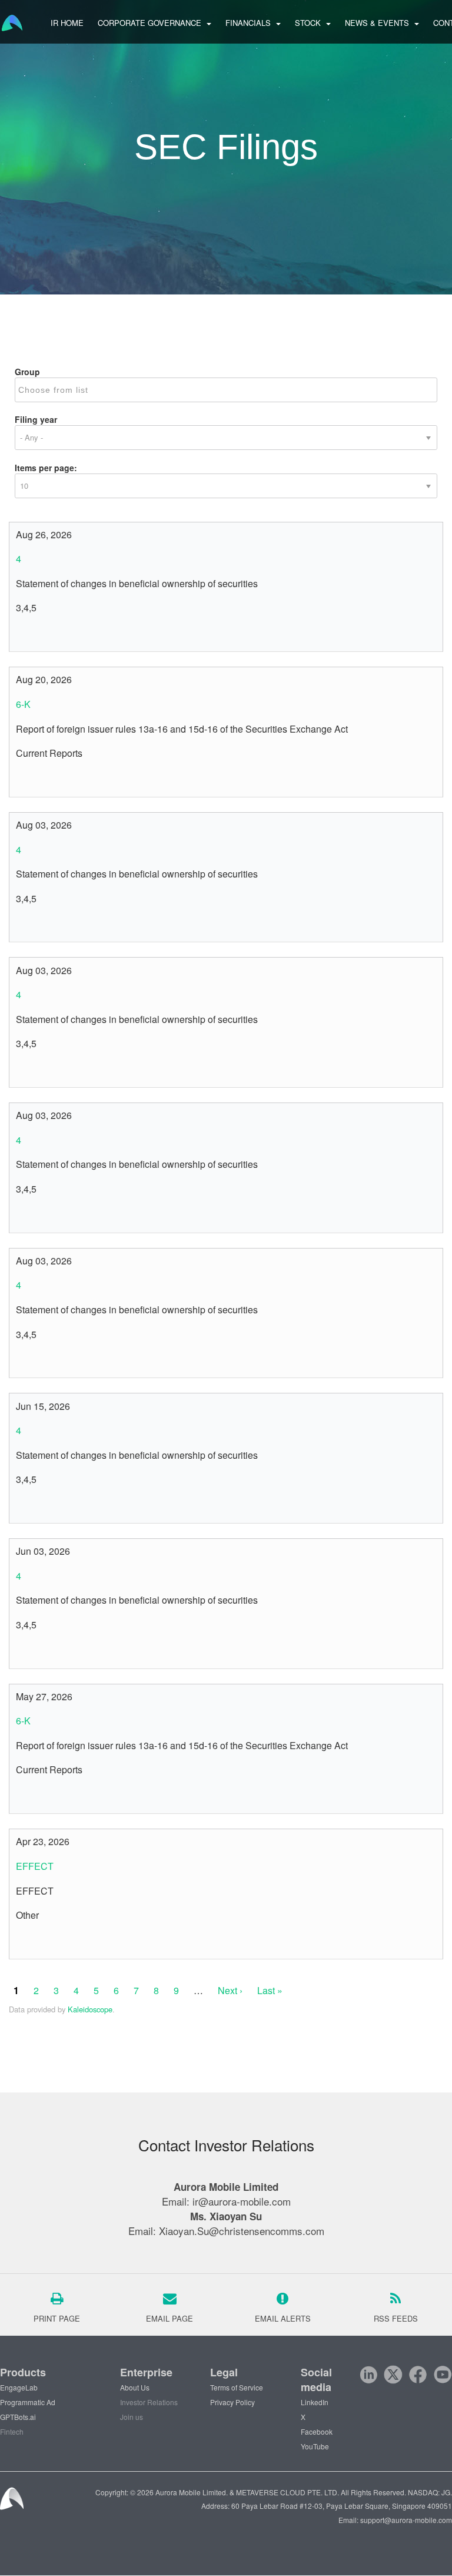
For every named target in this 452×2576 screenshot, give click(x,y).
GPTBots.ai (18, 2417)
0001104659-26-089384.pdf (23, 926)
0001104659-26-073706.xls (50, 1508)
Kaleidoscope (90, 2009)
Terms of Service (237, 2387)
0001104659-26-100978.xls (50, 636)
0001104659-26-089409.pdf (23, 1362)
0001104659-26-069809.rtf (36, 1653)
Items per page (44, 468)
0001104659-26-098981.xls (50, 782)
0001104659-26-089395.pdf (23, 1217)
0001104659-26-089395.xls (50, 1217)
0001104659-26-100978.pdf (23, 636)
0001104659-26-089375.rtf (36, 1072)
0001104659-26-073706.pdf (23, 1508)
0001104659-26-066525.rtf (36, 1798)
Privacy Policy (232, 2402)
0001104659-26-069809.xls (50, 1653)
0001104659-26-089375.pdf (23, 1072)
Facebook (317, 2431)
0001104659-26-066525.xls (50, 1798)
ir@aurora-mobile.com (242, 2201)
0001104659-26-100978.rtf (36, 636)
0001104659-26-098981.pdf (23, 782)
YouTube (315, 2446)
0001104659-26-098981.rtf (36, 782)
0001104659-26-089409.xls (50, 1362)
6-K (23, 704)
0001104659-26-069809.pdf (23, 1653)
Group (27, 372)
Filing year (36, 419)
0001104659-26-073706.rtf (36, 1508)
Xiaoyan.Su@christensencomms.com (242, 2231)
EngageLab (19, 2387)
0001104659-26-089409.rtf (36, 1362)
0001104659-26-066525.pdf (23, 1798)
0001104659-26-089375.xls (50, 1072)
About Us (135, 2387)
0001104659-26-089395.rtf (36, 1217)
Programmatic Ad (28, 2402)
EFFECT (35, 1866)
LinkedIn (315, 2402)
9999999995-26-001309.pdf (23, 1943)
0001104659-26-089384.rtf (36, 926)
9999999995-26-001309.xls (50, 1943)
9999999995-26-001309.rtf (36, 1943)
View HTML (63, 636)
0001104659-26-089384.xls (50, 926)
